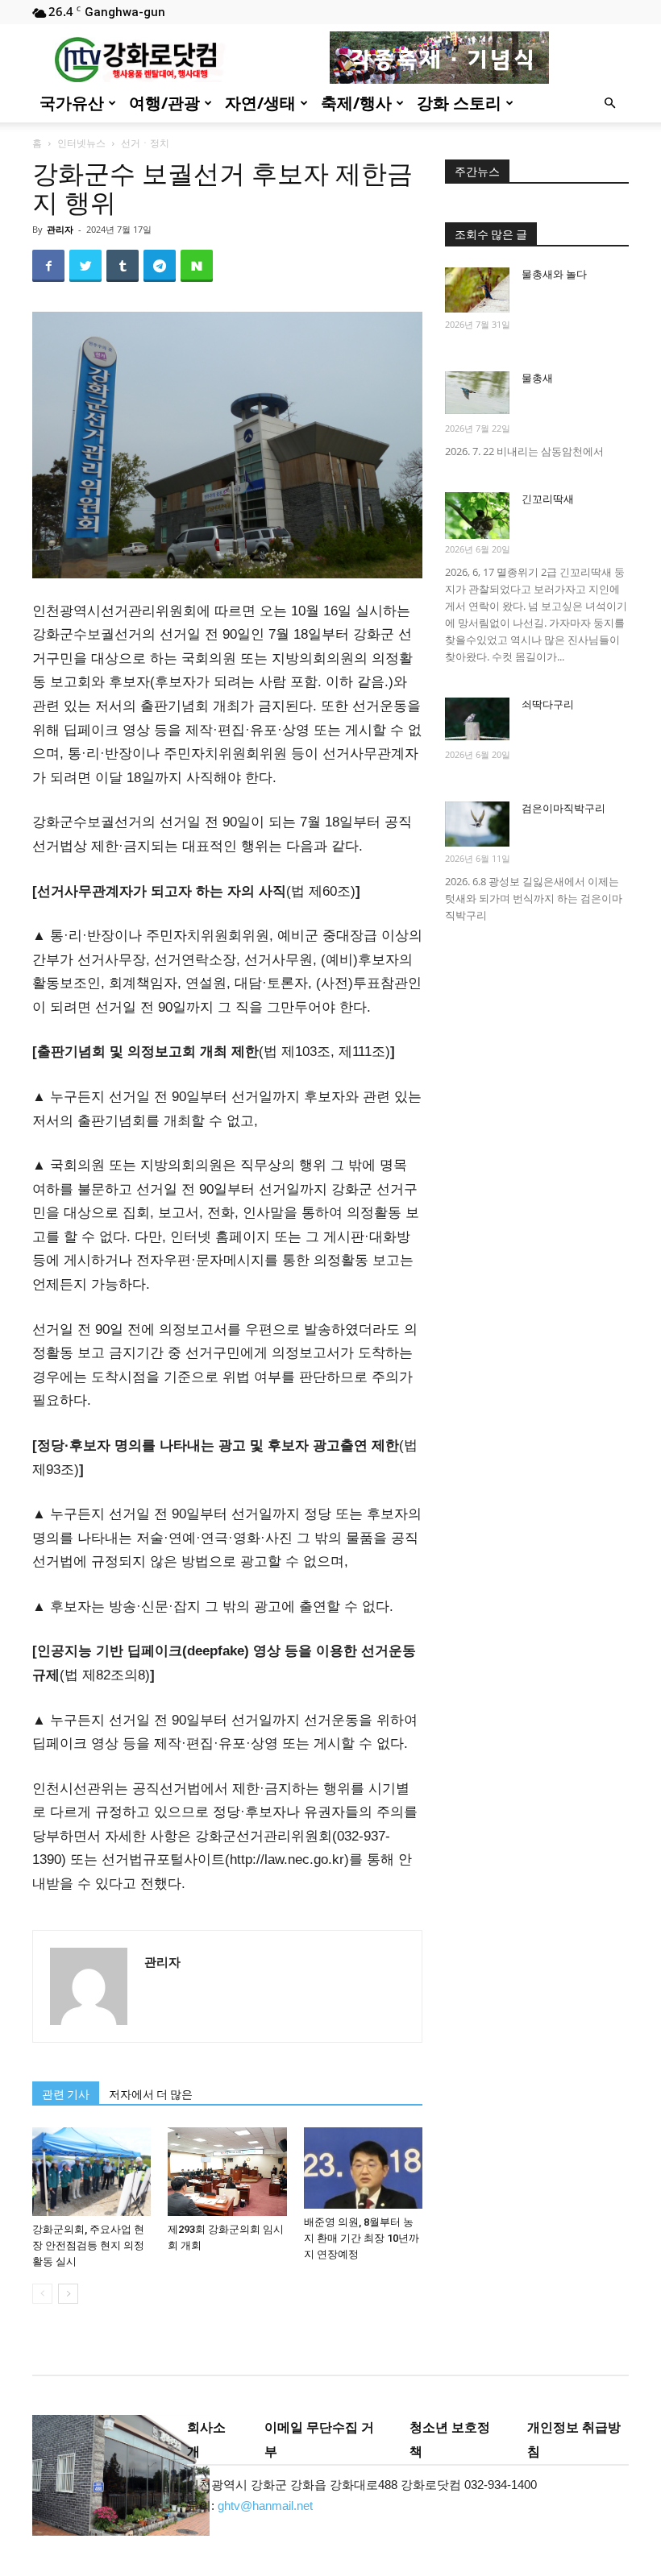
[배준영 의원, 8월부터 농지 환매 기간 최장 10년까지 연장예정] (363, 2168)
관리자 (60, 229)
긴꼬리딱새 (548, 499)
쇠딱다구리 (548, 704)
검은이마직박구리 (563, 808)
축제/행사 (356, 103)
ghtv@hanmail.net (265, 2506)
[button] (609, 104)
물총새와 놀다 (554, 274)
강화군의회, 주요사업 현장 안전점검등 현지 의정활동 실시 (88, 2245)
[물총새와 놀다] (477, 290)
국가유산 (72, 103)
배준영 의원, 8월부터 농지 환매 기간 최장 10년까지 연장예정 (362, 2238)
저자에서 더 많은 (151, 2094)
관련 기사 (66, 2094)
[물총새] (477, 393)
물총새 (537, 378)
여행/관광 (164, 103)
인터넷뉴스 (81, 143)
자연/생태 (260, 103)
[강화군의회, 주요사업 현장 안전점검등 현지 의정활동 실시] (91, 2172)
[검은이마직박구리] (477, 824)
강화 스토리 (459, 103)
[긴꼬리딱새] (477, 516)
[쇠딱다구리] (477, 719)
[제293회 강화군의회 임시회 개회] (227, 2172)
